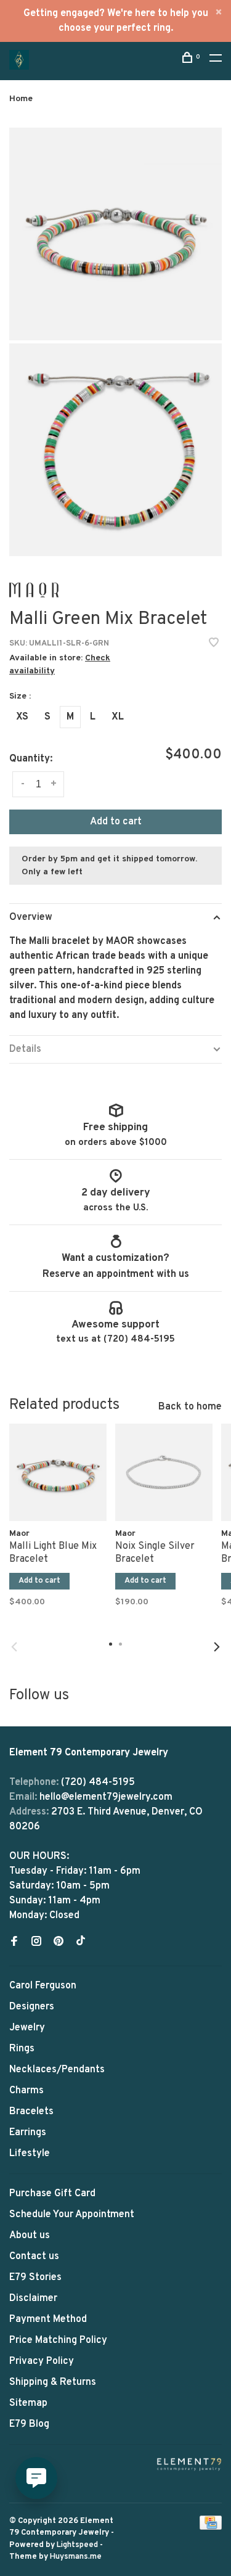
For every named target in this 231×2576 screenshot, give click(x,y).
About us (30, 2236)
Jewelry (27, 2028)
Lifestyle (30, 2154)
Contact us (34, 2257)
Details (25, 1049)
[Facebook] (14, 1943)
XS (22, 717)
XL (118, 717)
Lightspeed (77, 2545)
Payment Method (48, 2320)
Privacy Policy (42, 2361)
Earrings (28, 2133)
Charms (26, 2091)
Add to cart (116, 822)
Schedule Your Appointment (72, 2215)
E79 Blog (29, 2424)
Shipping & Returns (53, 2382)
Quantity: (31, 759)
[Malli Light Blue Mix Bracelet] (58, 1472)
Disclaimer (33, 2299)
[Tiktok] (81, 1943)
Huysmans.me (76, 2557)
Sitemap (28, 2403)
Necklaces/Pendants (57, 2070)
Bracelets (31, 2112)
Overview (31, 917)
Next (217, 1647)
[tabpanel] (58, 1525)
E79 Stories (35, 2278)
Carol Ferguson (43, 1986)
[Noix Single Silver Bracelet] (164, 1472)
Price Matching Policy (58, 2340)
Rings (22, 2049)
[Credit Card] (211, 2527)
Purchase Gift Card (52, 2194)
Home (21, 99)
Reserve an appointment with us (116, 1274)
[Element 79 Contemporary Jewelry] (189, 2464)
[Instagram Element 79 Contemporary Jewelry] (36, 1943)
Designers (32, 2007)
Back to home (190, 1407)
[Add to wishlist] (214, 644)
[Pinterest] (59, 1943)
